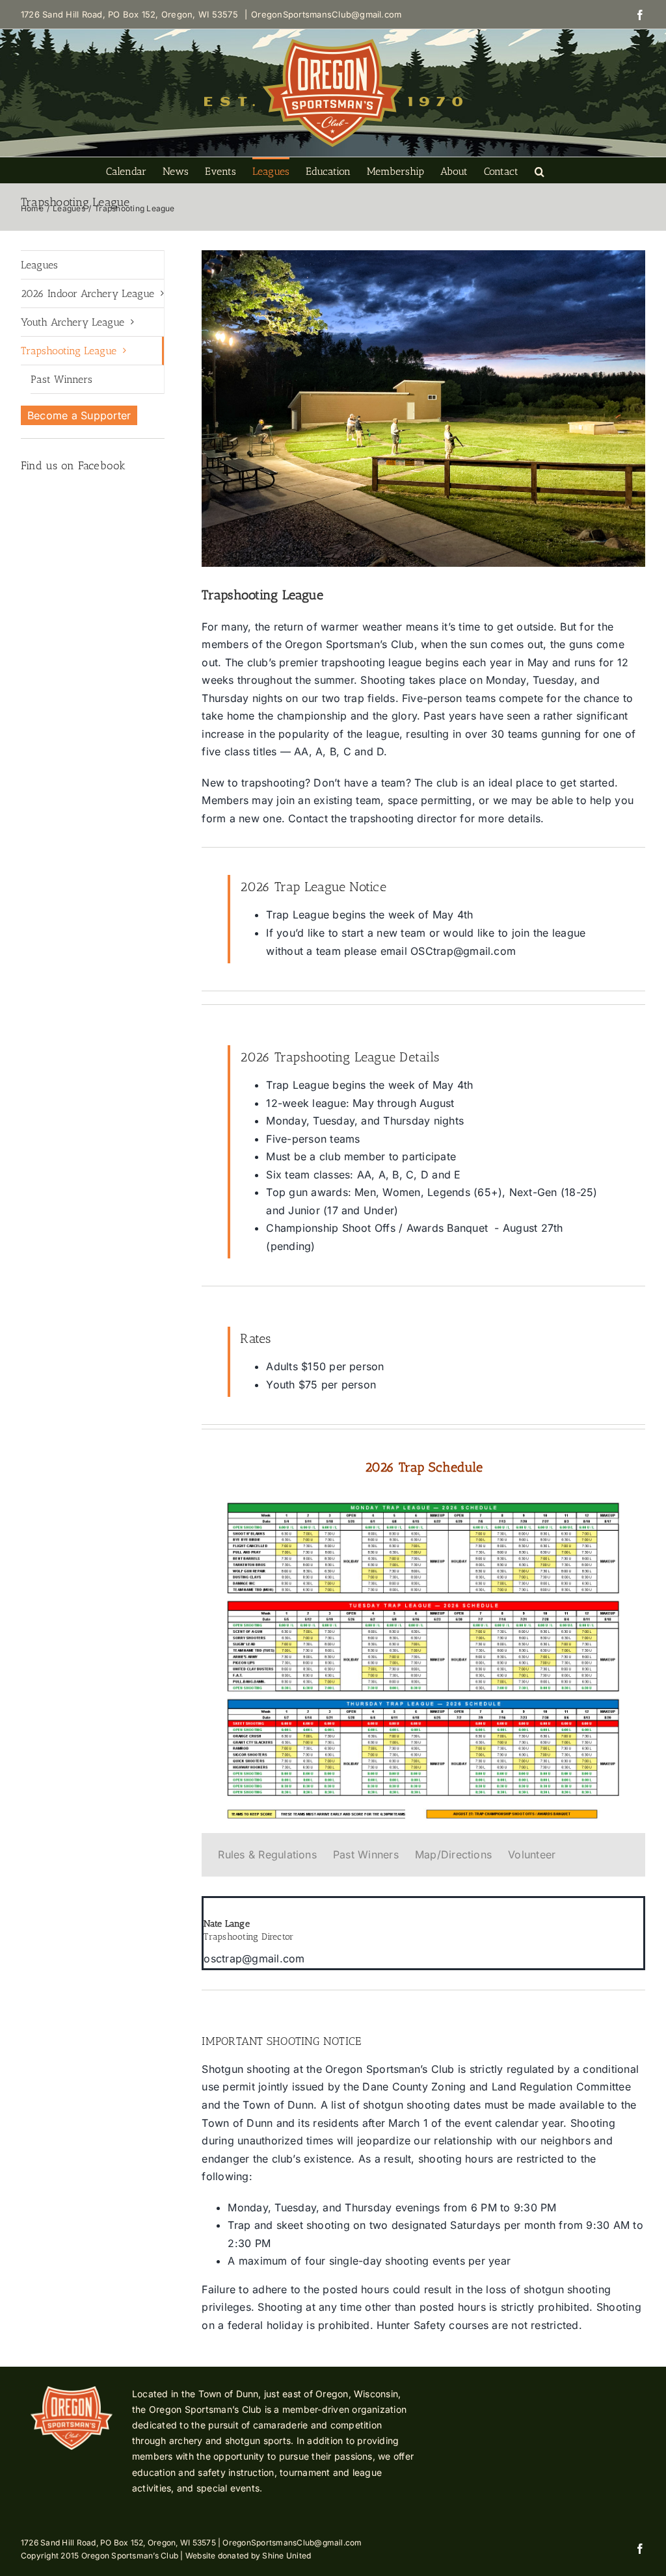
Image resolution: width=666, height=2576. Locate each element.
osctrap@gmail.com (254, 1958)
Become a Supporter (79, 415)
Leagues (39, 265)
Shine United (286, 2556)
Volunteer (532, 1854)
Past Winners (366, 1854)
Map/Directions (453, 1854)
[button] (539, 170)
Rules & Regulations (267, 1854)
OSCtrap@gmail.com (463, 951)
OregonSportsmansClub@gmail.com (326, 14)
